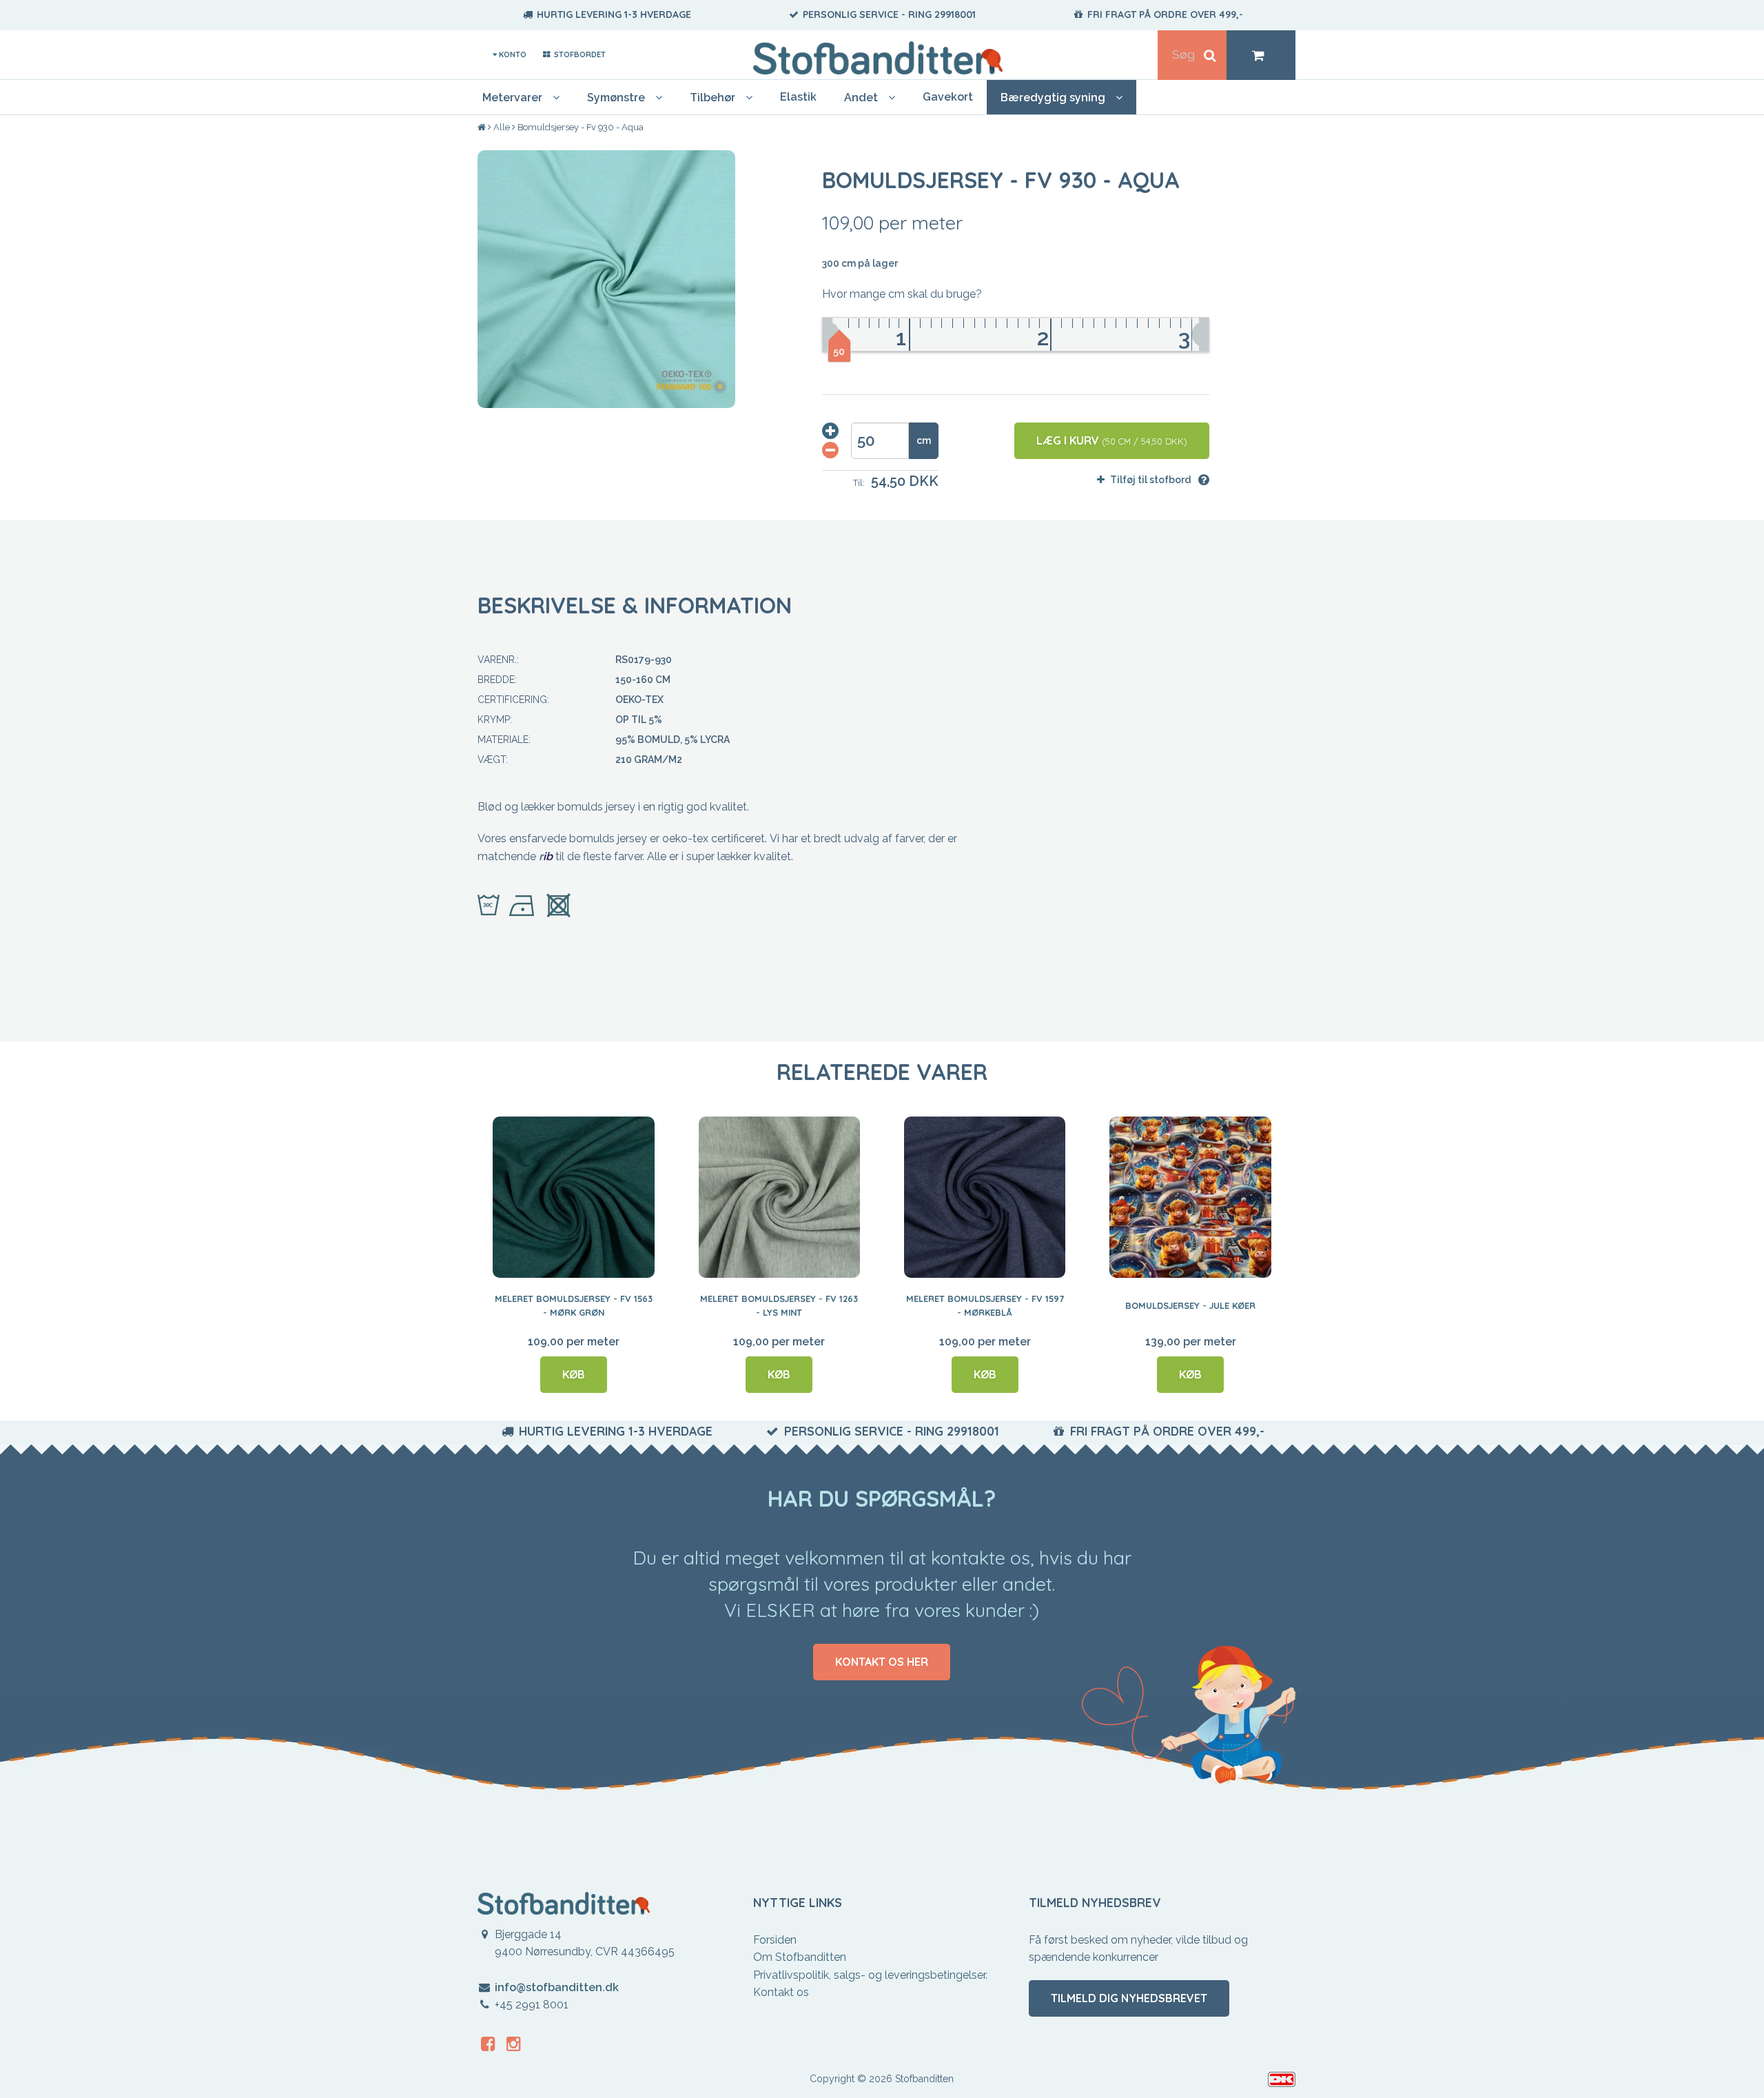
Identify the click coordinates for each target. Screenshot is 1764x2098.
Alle (502, 127)
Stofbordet (578, 54)
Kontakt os (781, 1992)
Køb (574, 1374)
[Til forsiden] (483, 128)
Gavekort (948, 97)
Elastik (798, 97)
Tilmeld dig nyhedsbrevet (1129, 1998)
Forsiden (775, 1940)
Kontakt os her (882, 1662)
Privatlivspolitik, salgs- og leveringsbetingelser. (870, 1975)
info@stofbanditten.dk (557, 1987)
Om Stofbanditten (800, 1957)
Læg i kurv (1112, 440)
